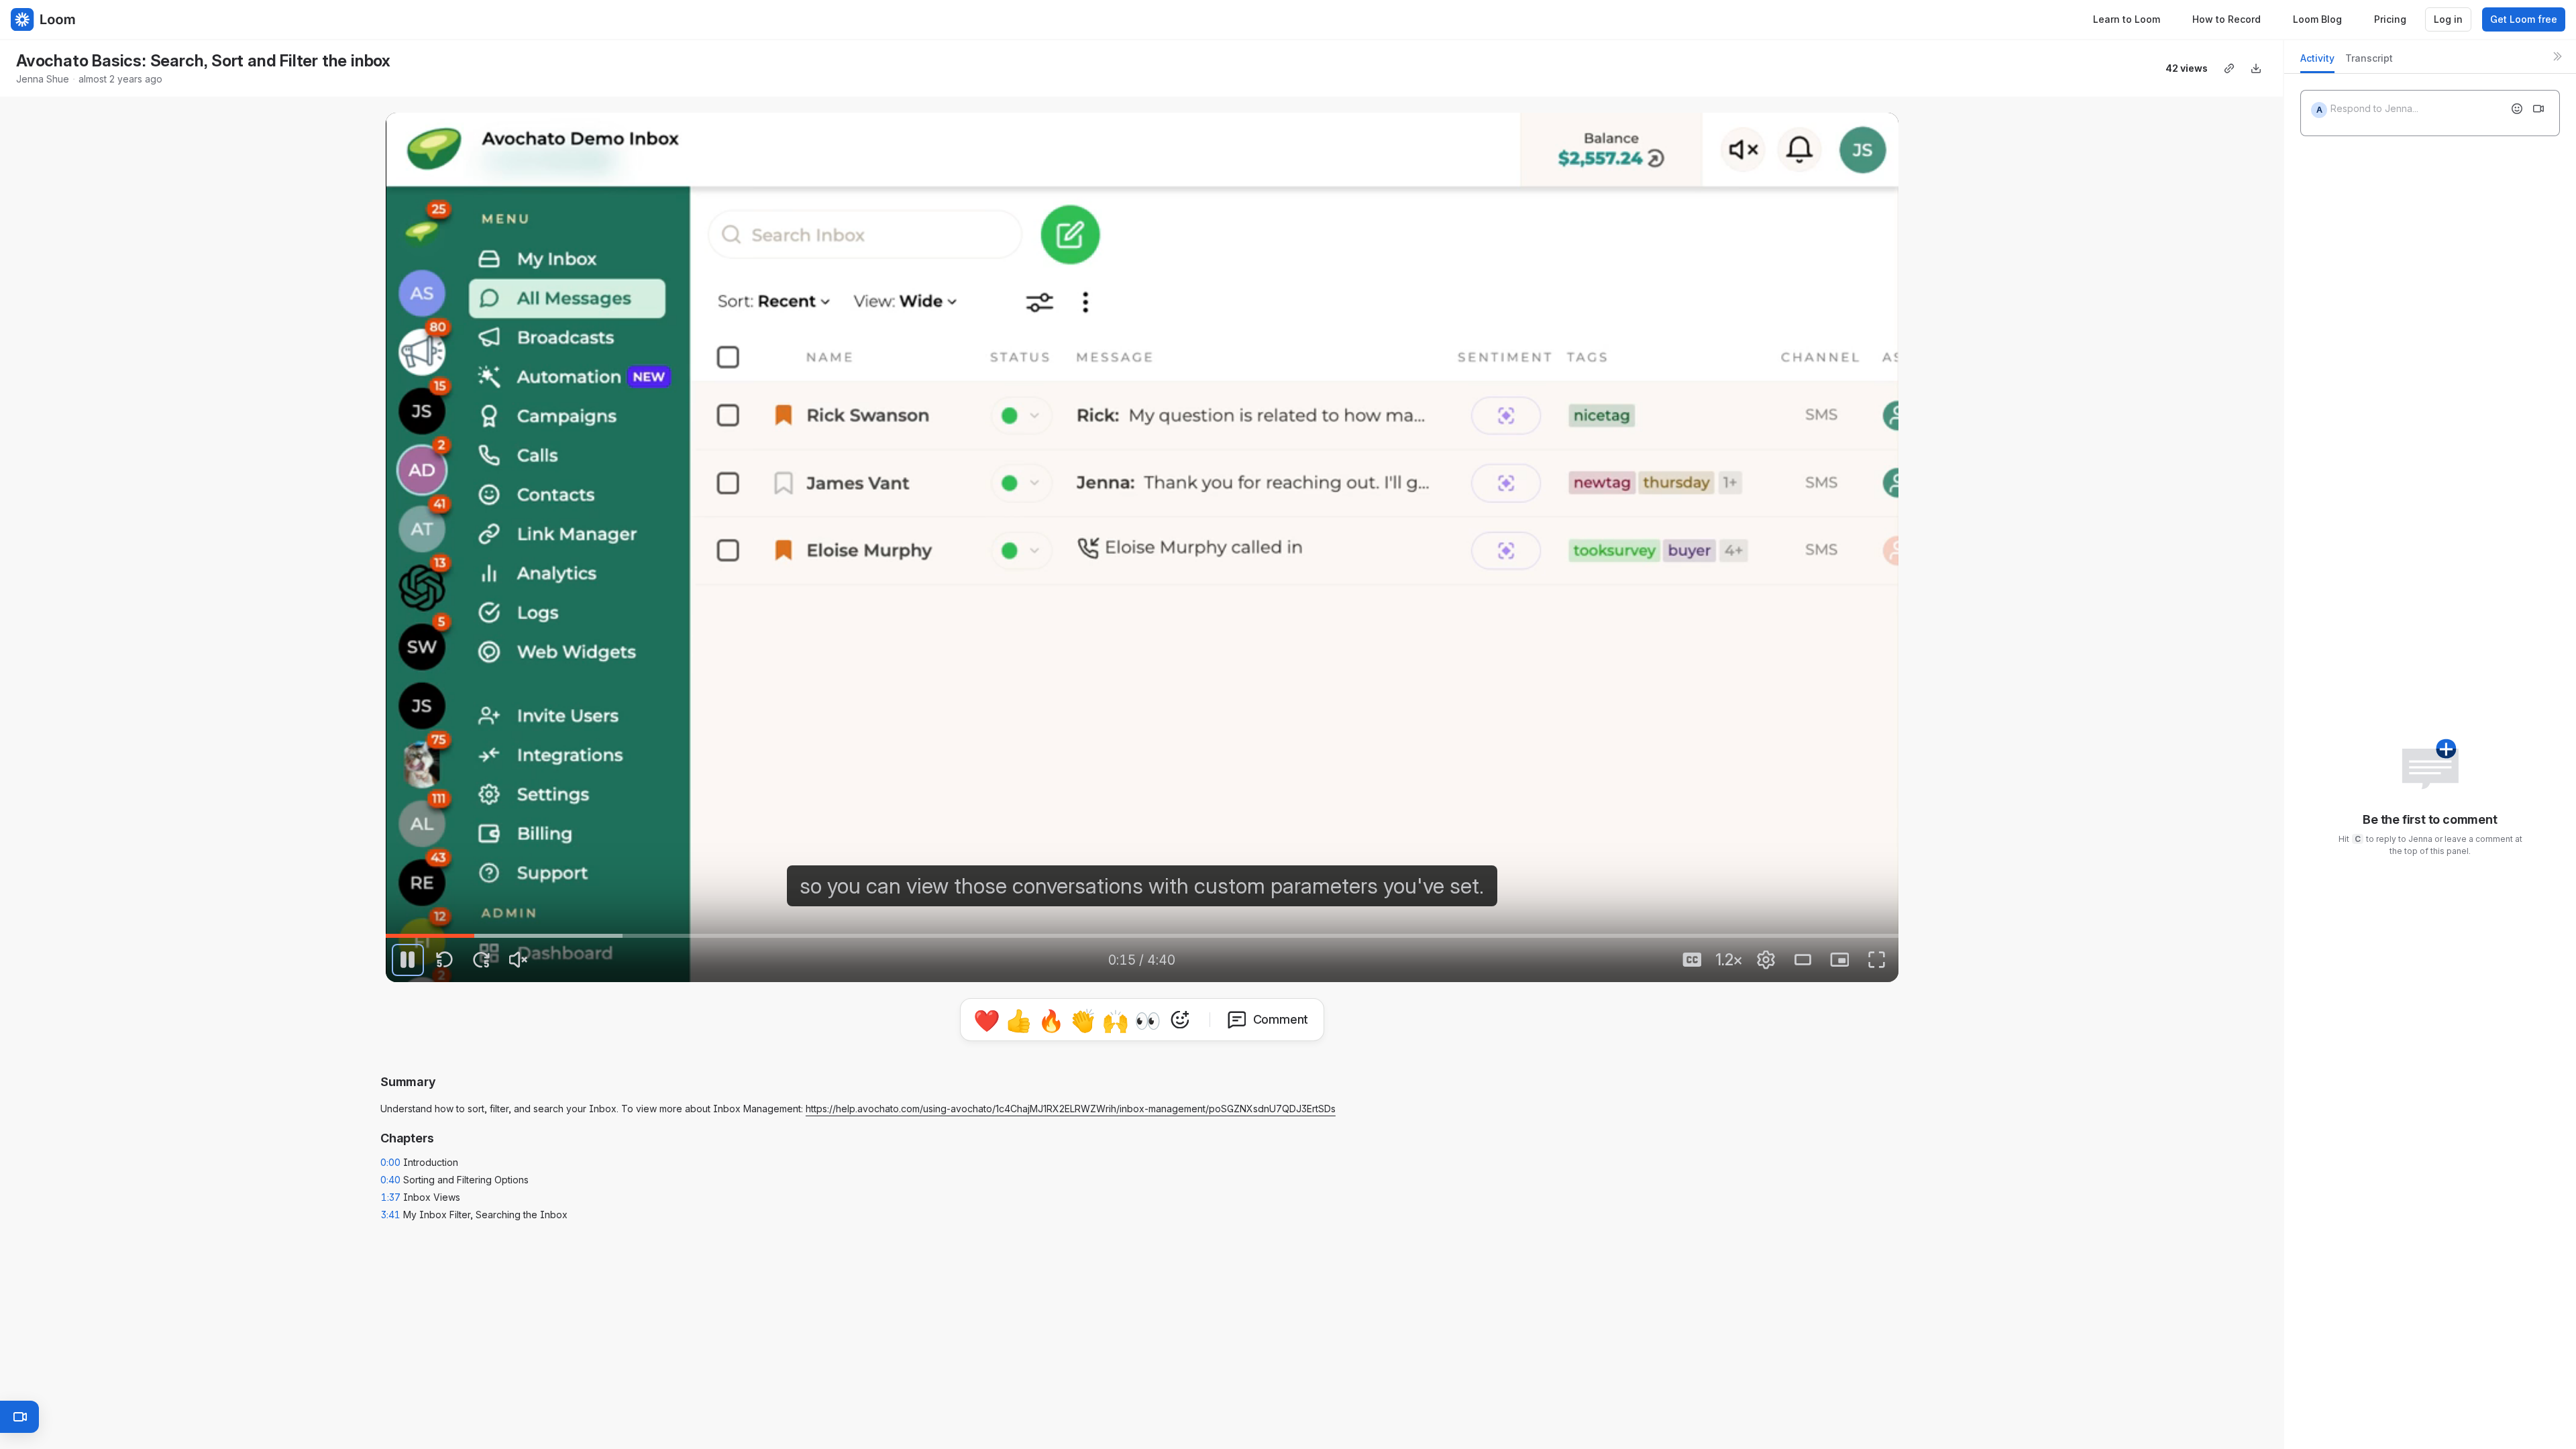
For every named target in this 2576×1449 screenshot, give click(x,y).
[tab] (2317, 62)
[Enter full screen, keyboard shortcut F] (1876, 960)
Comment (1281, 1019)
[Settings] (1766, 960)
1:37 (391, 1197)
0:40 (390, 1180)
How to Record (2226, 19)
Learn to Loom (2127, 19)
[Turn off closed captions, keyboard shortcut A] (1692, 960)
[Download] (2256, 68)
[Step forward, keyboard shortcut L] (482, 960)
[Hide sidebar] (2557, 56)
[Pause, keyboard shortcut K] (408, 960)
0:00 (390, 1162)
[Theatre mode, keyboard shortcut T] (1803, 960)
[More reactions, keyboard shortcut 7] (1180, 1020)
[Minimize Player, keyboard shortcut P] (1839, 960)
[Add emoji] (2517, 109)
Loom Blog (2317, 19)
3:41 (391, 1215)
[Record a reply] (2538, 109)
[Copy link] (2229, 68)
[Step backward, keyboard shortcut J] (445, 960)
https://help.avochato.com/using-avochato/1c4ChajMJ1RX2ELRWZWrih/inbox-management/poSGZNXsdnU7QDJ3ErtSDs (1071, 1109)
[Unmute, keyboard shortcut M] (519, 960)
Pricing (2390, 19)
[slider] (1142, 936)
